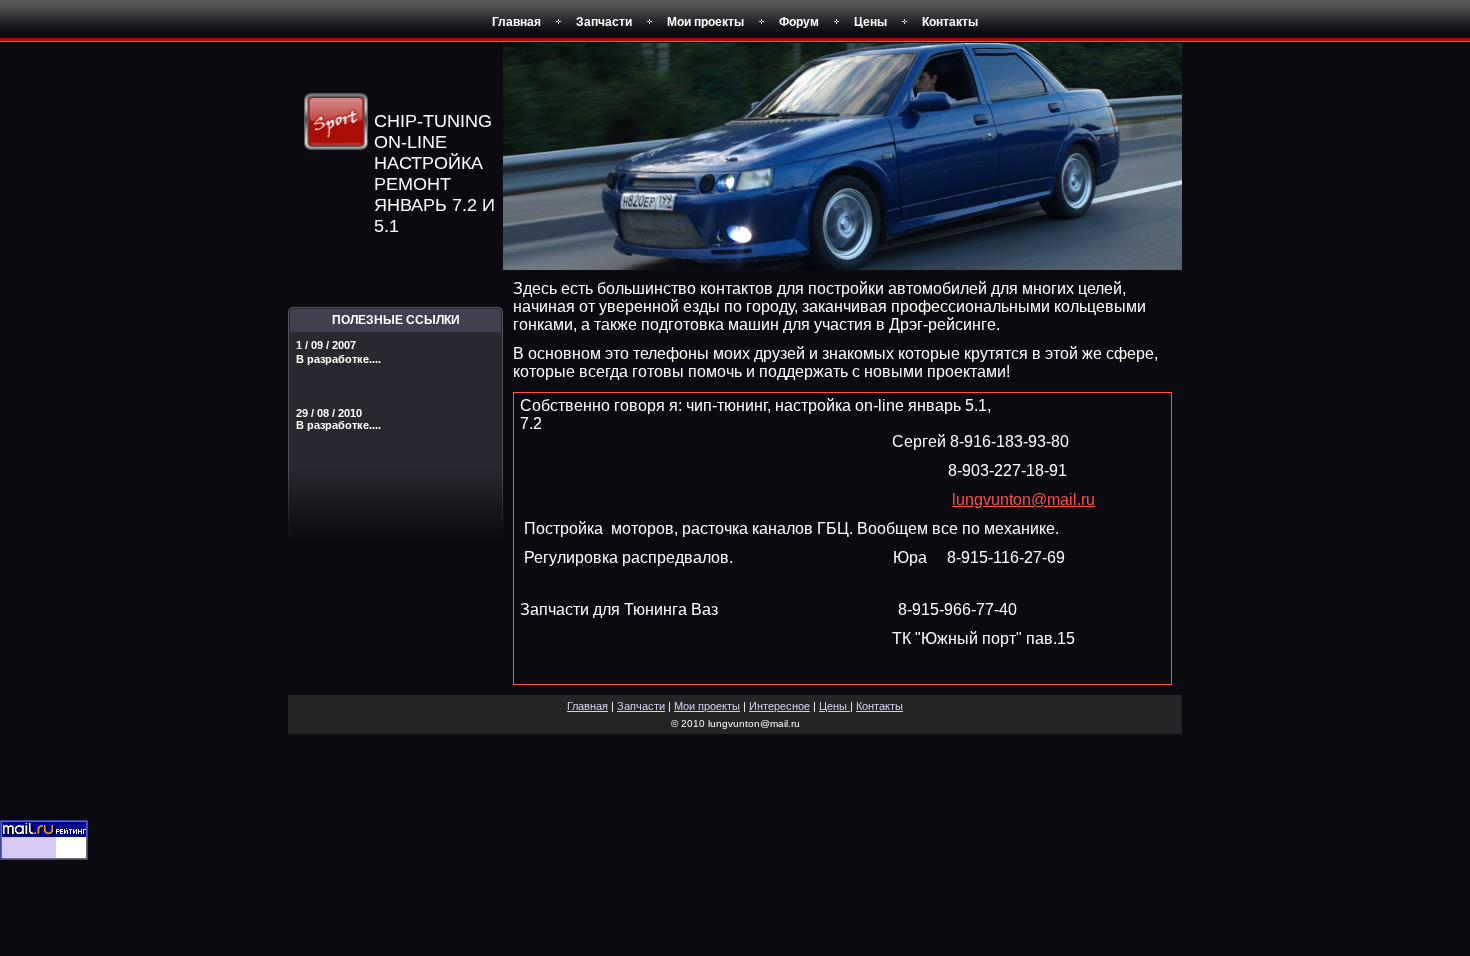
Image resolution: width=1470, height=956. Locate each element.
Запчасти (604, 22)
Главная (516, 22)
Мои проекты (705, 22)
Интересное (779, 706)
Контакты (950, 22)
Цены (870, 22)
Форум (799, 22)
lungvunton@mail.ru (1023, 499)
